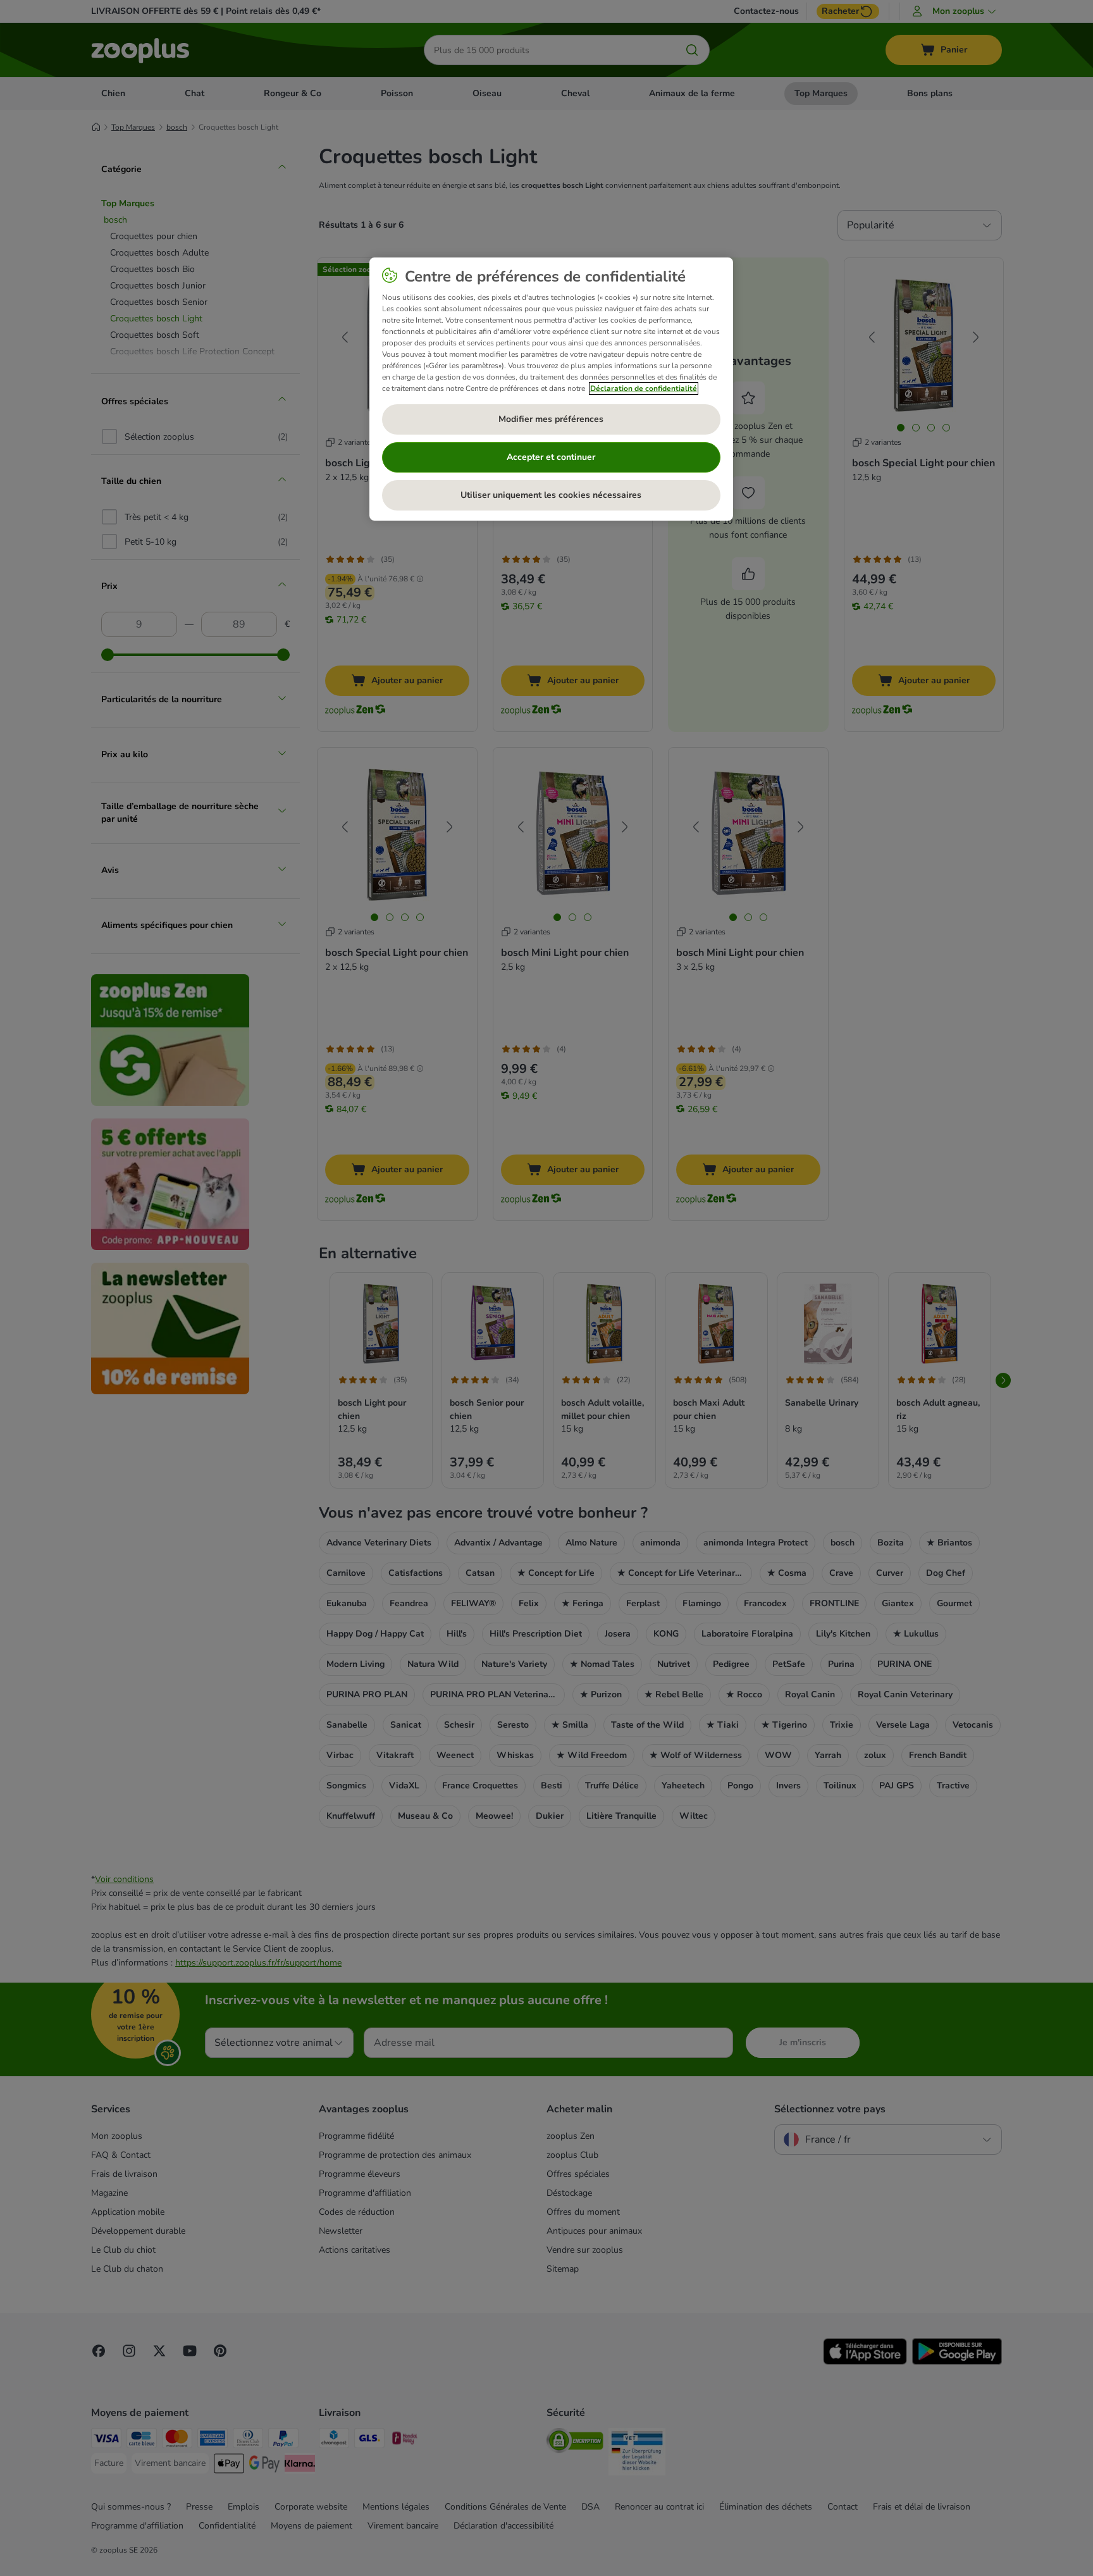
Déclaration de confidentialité (644, 388)
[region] (551, 389)
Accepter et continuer (551, 457)
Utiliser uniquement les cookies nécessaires (551, 495)
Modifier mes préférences (551, 419)
